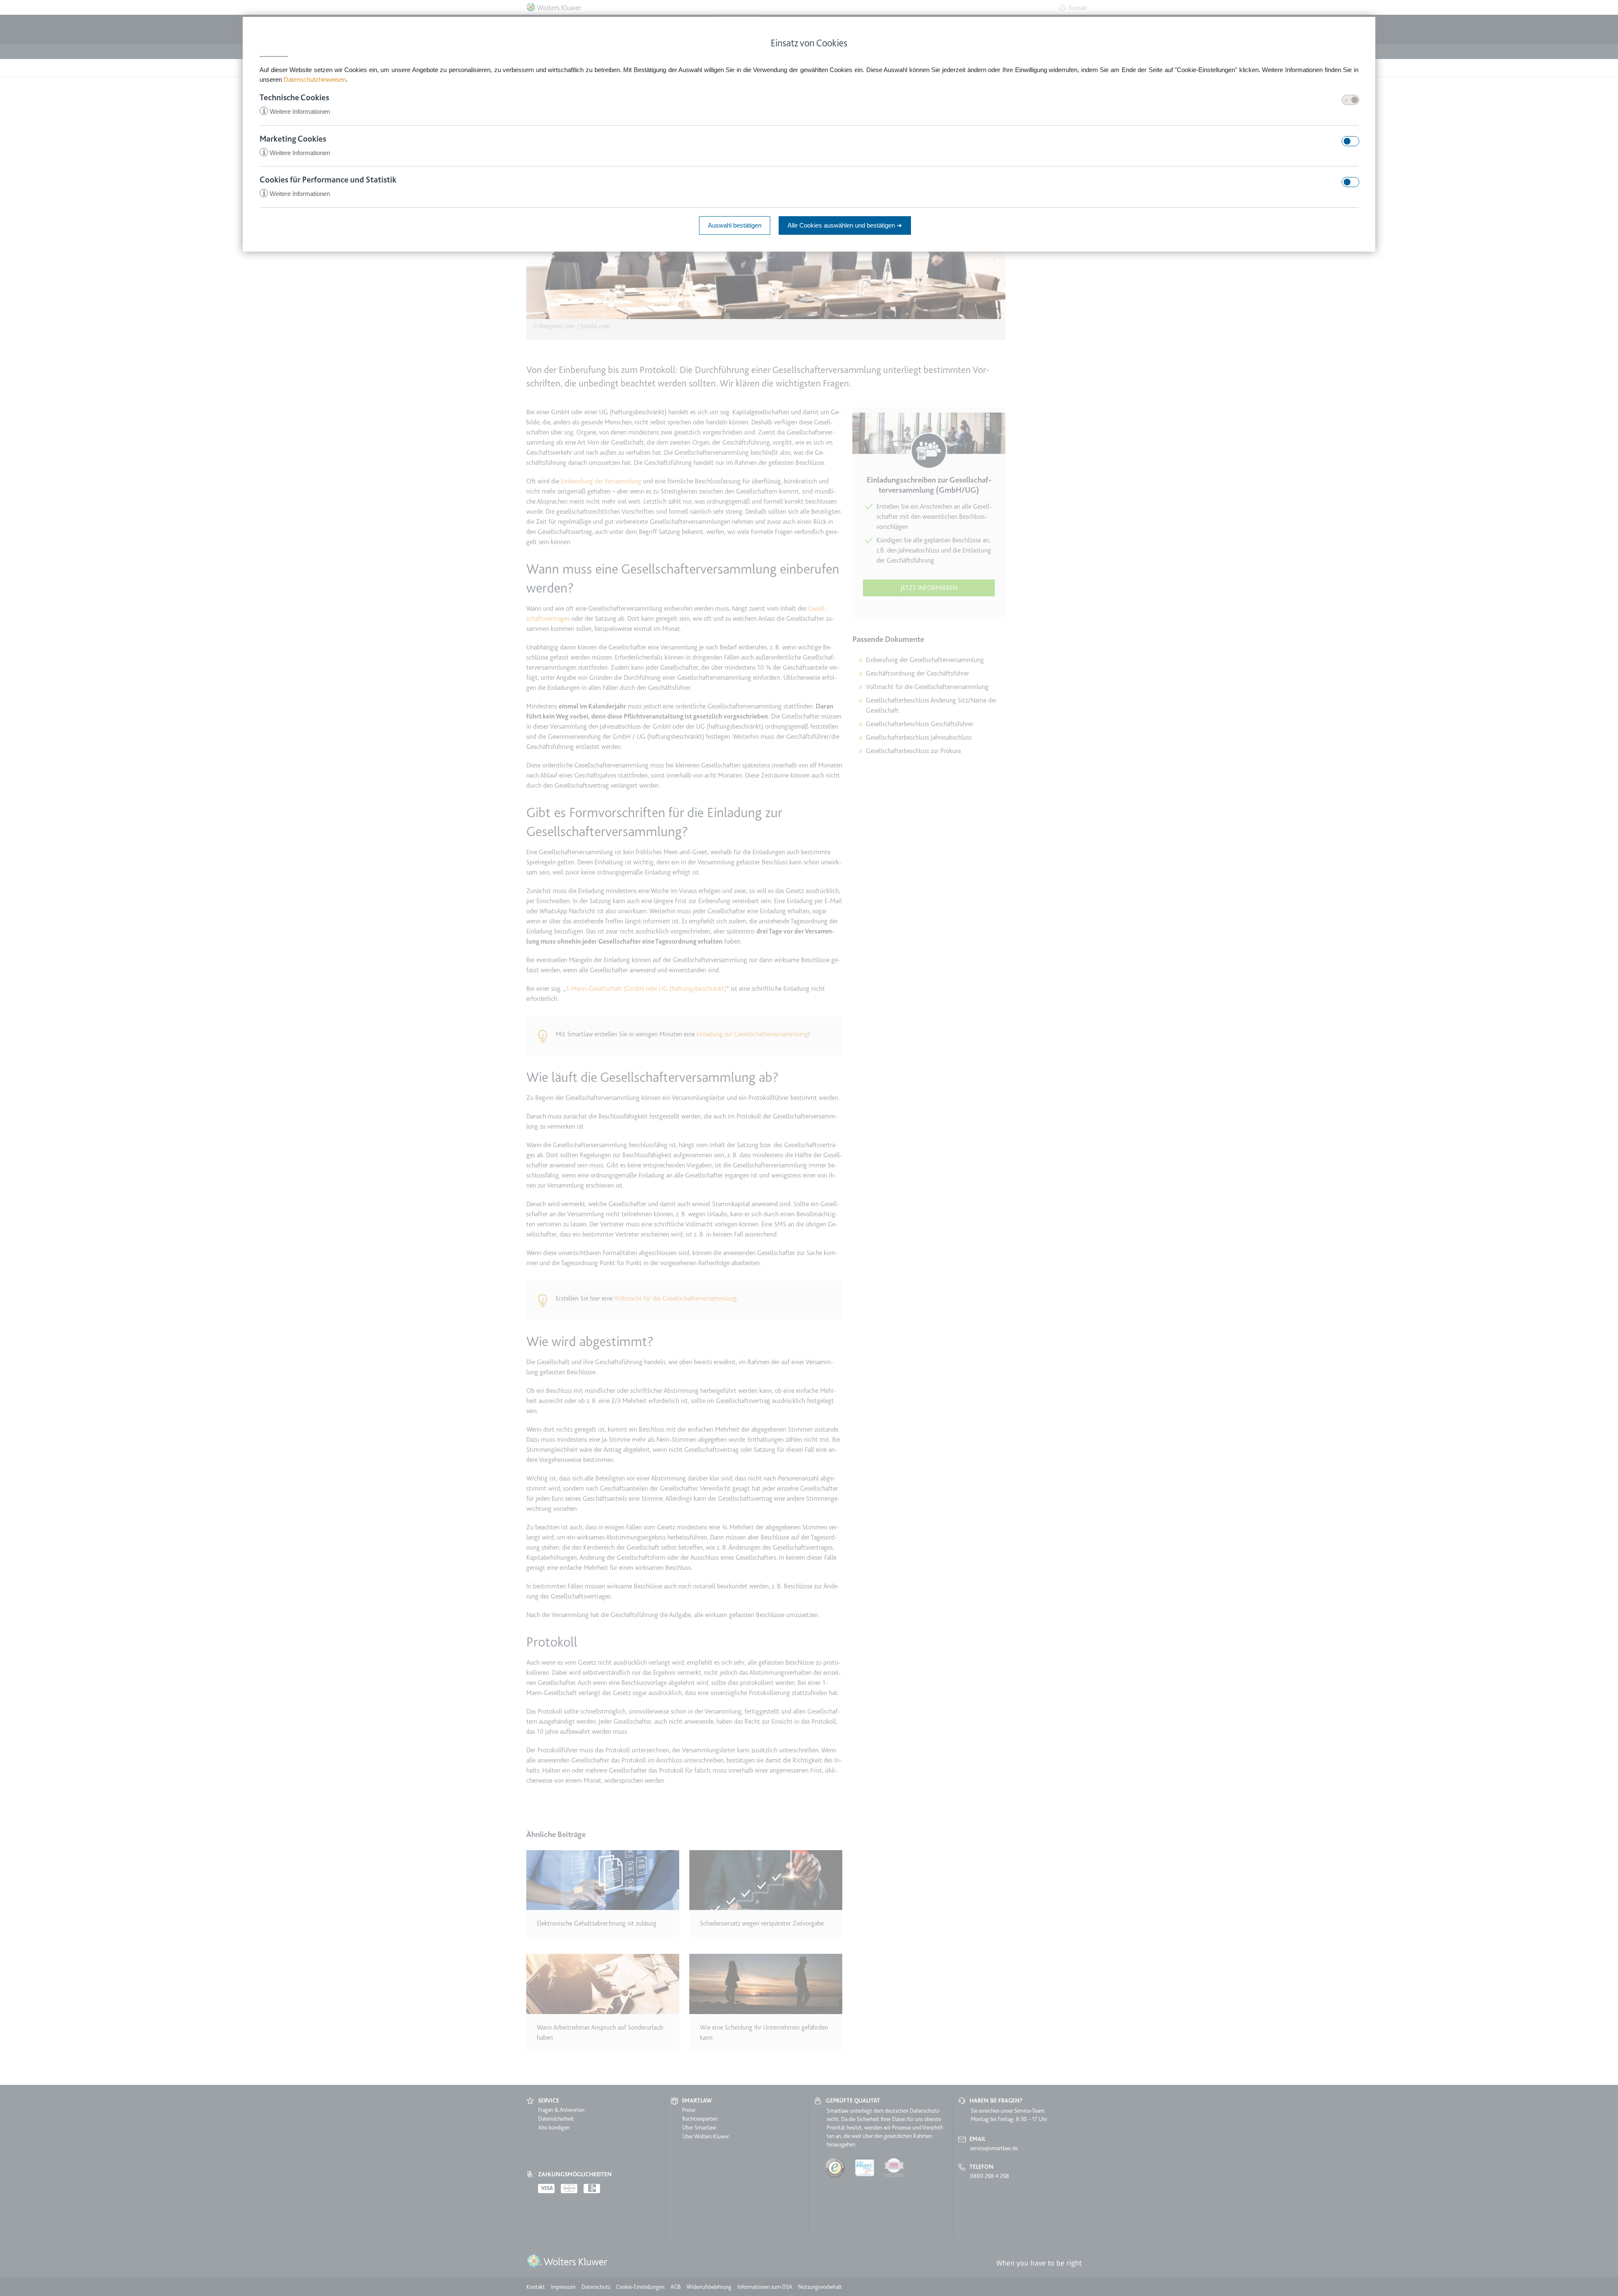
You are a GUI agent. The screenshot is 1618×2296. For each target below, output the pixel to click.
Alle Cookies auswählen (845, 225)
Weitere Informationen (296, 111)
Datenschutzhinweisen (315, 79)
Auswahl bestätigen (735, 225)
